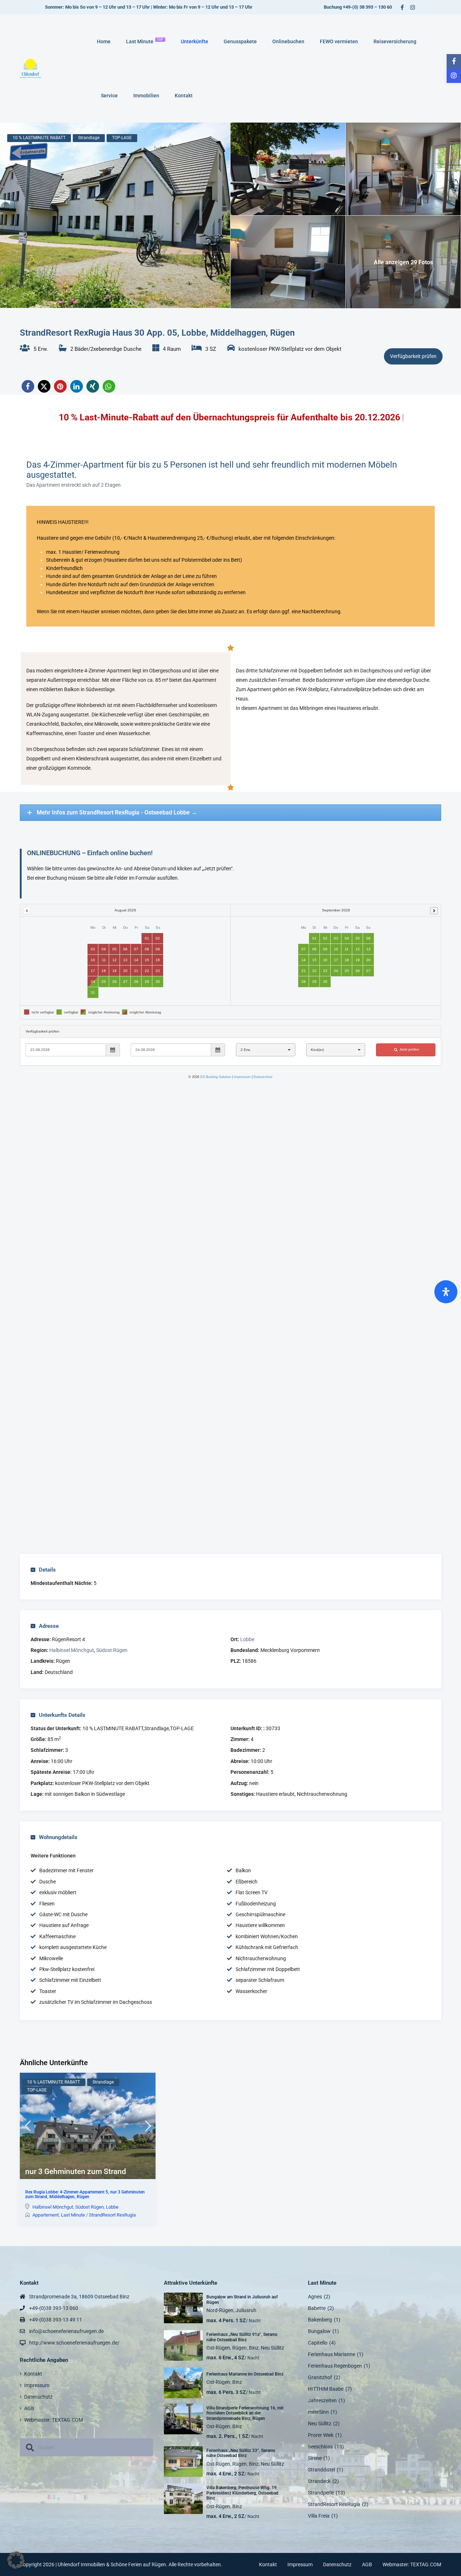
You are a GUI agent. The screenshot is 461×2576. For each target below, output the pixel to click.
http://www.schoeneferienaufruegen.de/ (74, 2343)
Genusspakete (240, 41)
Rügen (240, 2348)
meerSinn (318, 2412)
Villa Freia (319, 2516)
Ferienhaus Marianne (332, 2354)
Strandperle (321, 2493)
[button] (28, 386)
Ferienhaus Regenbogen (335, 2366)
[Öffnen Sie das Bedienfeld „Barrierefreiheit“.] (446, 1292)
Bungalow (319, 2331)
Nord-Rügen (220, 2310)
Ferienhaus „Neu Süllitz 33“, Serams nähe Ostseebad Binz (241, 2453)
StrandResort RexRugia (112, 2215)
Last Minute (145, 41)
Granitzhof (320, 2377)
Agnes (315, 2297)
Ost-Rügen (218, 2348)
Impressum (37, 2385)
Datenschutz (38, 2397)
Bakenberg (320, 2320)
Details (47, 1570)
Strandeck (319, 2481)
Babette (317, 2308)
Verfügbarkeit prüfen (413, 356)
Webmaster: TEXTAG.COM (53, 2420)
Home (104, 41)
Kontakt (184, 96)
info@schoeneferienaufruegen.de (66, 2331)
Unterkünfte (194, 41)
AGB (29, 2408)
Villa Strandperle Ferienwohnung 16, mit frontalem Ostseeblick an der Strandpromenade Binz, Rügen (245, 2413)
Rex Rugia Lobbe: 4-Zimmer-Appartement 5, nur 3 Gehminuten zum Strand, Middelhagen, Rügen (85, 2195)
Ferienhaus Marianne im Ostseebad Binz (245, 2374)
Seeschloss (320, 2447)
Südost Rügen (112, 1650)
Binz (254, 2348)
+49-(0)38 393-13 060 (54, 2308)
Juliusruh (246, 2310)
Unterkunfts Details (62, 1715)
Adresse (49, 1626)
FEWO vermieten (339, 41)
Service (109, 96)
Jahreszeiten (322, 2400)
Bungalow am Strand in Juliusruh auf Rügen (242, 2299)
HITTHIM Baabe (326, 2389)
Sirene (315, 2458)
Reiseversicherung (395, 41)
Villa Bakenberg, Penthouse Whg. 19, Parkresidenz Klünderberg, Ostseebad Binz (242, 2493)
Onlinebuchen (288, 41)
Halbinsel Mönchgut (72, 1650)
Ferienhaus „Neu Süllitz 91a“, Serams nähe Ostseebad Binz (242, 2337)
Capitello (318, 2343)
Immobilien (146, 96)
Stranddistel (321, 2470)
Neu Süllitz (272, 2348)
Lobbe (247, 1639)
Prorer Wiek (321, 2435)
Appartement (46, 2215)
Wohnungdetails (58, 1837)
